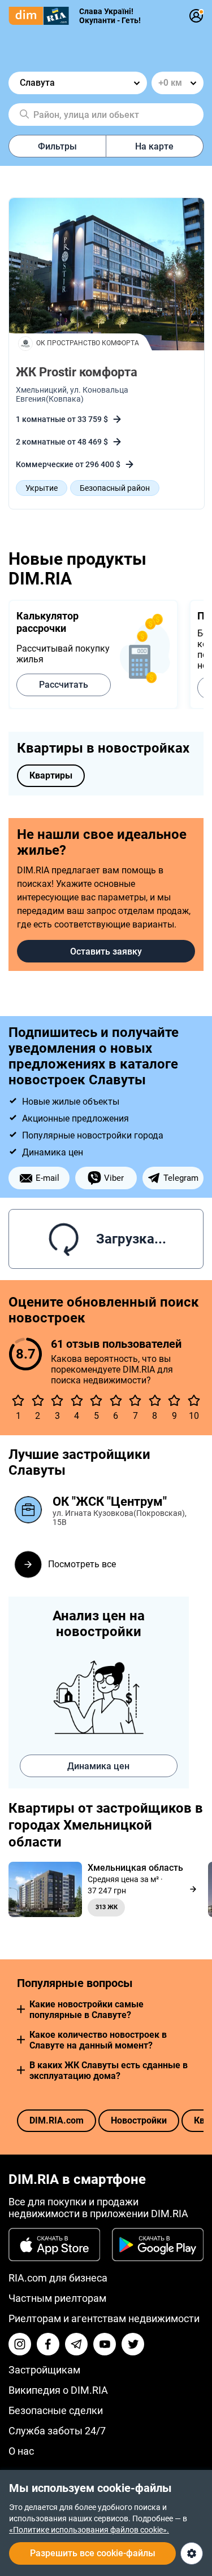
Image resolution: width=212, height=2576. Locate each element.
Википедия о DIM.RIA (58, 2390)
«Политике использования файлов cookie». (89, 2530)
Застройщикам (44, 2370)
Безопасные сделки (56, 2410)
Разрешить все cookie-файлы (93, 2553)
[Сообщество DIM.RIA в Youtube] (105, 2344)
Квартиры (51, 775)
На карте (154, 146)
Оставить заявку (106, 951)
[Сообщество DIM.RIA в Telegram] (76, 2344)
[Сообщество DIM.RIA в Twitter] (133, 2344)
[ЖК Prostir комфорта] (107, 275)
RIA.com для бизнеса (58, 2278)
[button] (21, 2009)
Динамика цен (98, 1766)
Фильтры (57, 146)
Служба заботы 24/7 (57, 2431)
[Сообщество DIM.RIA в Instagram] (20, 2344)
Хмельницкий (41, 390)
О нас (21, 2451)
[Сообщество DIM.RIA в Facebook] (48, 2344)
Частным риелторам (57, 2298)
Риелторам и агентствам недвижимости (104, 2318)
